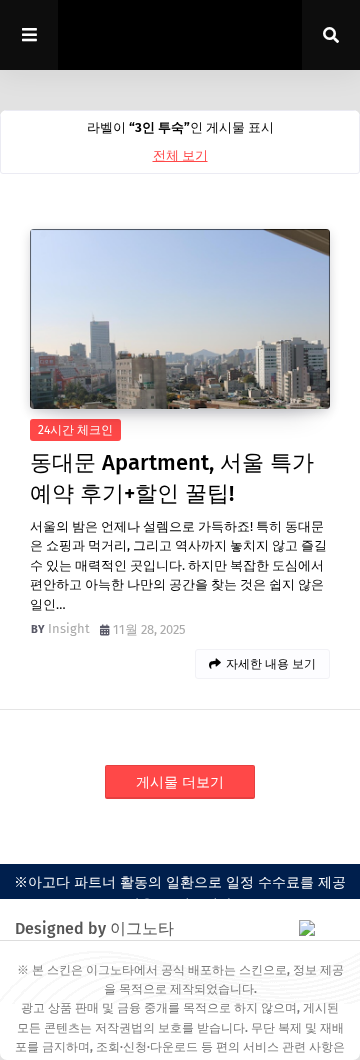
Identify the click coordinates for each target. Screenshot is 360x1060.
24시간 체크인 (75, 430)
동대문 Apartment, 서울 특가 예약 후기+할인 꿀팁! (172, 478)
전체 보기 (180, 155)
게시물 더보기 (180, 782)
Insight (69, 628)
